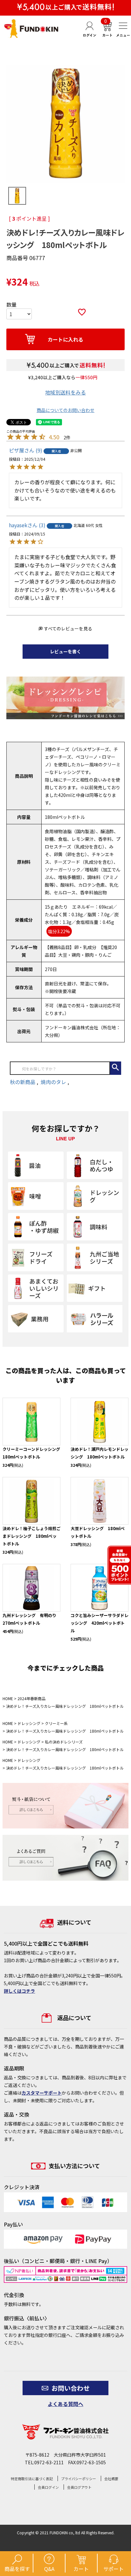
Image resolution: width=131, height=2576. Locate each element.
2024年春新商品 (31, 1698)
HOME (8, 1698)
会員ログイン (48, 2487)
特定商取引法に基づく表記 (32, 2479)
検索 (116, 1068)
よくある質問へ (65, 2404)
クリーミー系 (56, 1723)
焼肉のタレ (54, 1082)
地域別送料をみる (65, 392)
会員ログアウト (79, 2487)
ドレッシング (29, 1723)
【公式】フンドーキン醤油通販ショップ (31, 28)
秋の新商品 (23, 1082)
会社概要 (111, 2479)
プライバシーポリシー (79, 2479)
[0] (107, 35)
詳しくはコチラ (19, 1991)
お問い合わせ (71, 2388)
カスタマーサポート (42, 2093)
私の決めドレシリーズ (64, 1742)
